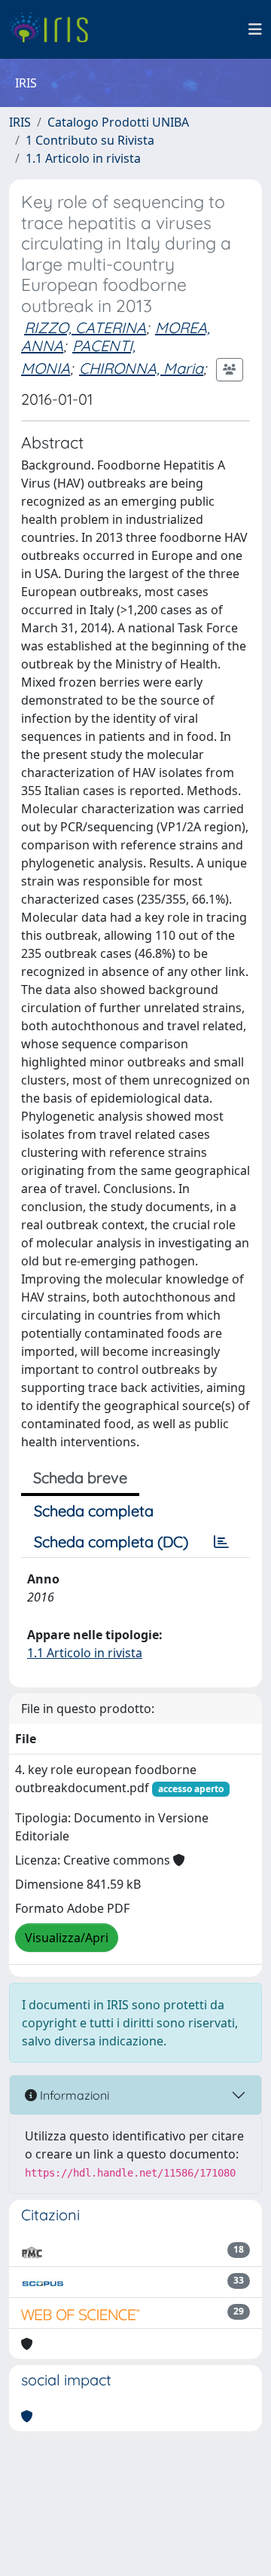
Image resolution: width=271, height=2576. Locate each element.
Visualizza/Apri (67, 1938)
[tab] (221, 1542)
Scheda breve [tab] (80, 1478)
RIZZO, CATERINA (85, 327)
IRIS (20, 122)
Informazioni (73, 2095)
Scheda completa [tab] (94, 1511)
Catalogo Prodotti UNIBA (118, 122)
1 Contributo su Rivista (90, 140)
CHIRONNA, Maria (141, 368)
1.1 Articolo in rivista (83, 158)
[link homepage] (55, 29)
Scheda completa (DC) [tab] (111, 1542)
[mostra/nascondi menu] (255, 29)
